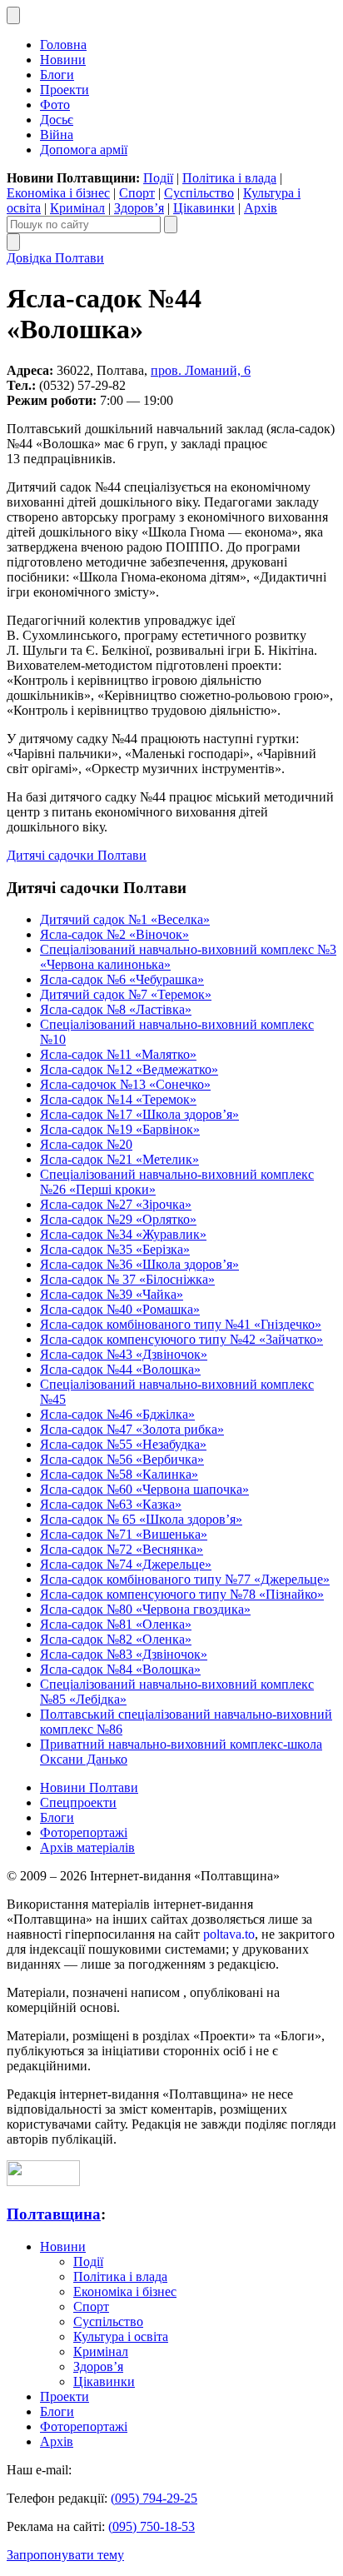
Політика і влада (229, 178)
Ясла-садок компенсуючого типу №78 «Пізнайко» (182, 1594)
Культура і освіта (121, 2336)
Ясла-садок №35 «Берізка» (115, 1249)
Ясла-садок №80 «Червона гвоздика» (145, 1609)
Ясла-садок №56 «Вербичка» (122, 1459)
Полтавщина (54, 2214)
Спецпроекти (78, 1802)
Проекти (65, 90)
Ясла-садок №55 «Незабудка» (123, 1444)
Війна (57, 135)
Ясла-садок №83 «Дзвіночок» (124, 1654)
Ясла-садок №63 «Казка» (111, 1504)
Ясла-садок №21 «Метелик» (119, 1159)
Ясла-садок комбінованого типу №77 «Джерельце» (185, 1579)
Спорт (137, 193)
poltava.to (229, 1934)
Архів (261, 208)
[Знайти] (171, 225)
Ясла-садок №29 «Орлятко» (118, 1219)
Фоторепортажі (84, 1832)
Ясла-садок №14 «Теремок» (118, 1099)
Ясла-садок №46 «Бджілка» (117, 1414)
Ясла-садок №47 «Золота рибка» (132, 1429)
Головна (63, 45)
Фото (55, 105)
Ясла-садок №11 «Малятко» (118, 1054)
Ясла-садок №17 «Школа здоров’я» (139, 1114)
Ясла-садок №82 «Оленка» (116, 1639)
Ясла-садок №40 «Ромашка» (120, 1309)
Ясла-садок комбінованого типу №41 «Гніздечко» (181, 1324)
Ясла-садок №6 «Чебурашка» (122, 979)
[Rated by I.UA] (43, 2182)
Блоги (57, 75)
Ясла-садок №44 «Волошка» (120, 1369)
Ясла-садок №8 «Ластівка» (116, 1009)
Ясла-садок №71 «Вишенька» (124, 1534)
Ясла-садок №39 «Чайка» (112, 1294)
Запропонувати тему (65, 2555)
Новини (63, 60)
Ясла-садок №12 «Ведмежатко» (129, 1069)
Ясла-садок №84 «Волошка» (120, 1669)
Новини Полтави (89, 1787)
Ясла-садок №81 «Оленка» (116, 1624)
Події (158, 178)
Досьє (57, 120)
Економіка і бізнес (58, 193)
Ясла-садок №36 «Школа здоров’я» (139, 1264)
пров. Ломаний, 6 (201, 370)
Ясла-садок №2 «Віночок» (114, 934)
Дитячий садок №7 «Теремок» (126, 994)
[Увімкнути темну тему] (13, 15)
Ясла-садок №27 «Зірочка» (116, 1204)
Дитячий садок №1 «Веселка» (125, 919)
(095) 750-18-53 (152, 2526)
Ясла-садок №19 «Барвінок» (120, 1129)
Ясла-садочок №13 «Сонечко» (125, 1084)
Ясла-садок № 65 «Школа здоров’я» (141, 1519)
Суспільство (199, 193)
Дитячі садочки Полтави (77, 855)
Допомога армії (84, 150)
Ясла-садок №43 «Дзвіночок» (124, 1354)
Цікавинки (204, 208)
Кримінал (77, 208)
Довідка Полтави (55, 258)
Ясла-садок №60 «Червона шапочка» (144, 1489)
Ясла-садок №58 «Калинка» (119, 1474)
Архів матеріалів (87, 1847)
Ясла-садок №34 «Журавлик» (123, 1234)
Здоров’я (139, 208)
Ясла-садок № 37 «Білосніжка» (127, 1279)
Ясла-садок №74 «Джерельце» (126, 1564)
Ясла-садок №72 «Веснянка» (122, 1549)
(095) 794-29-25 (154, 2498)
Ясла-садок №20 (86, 1144)
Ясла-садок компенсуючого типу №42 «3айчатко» (181, 1339)
